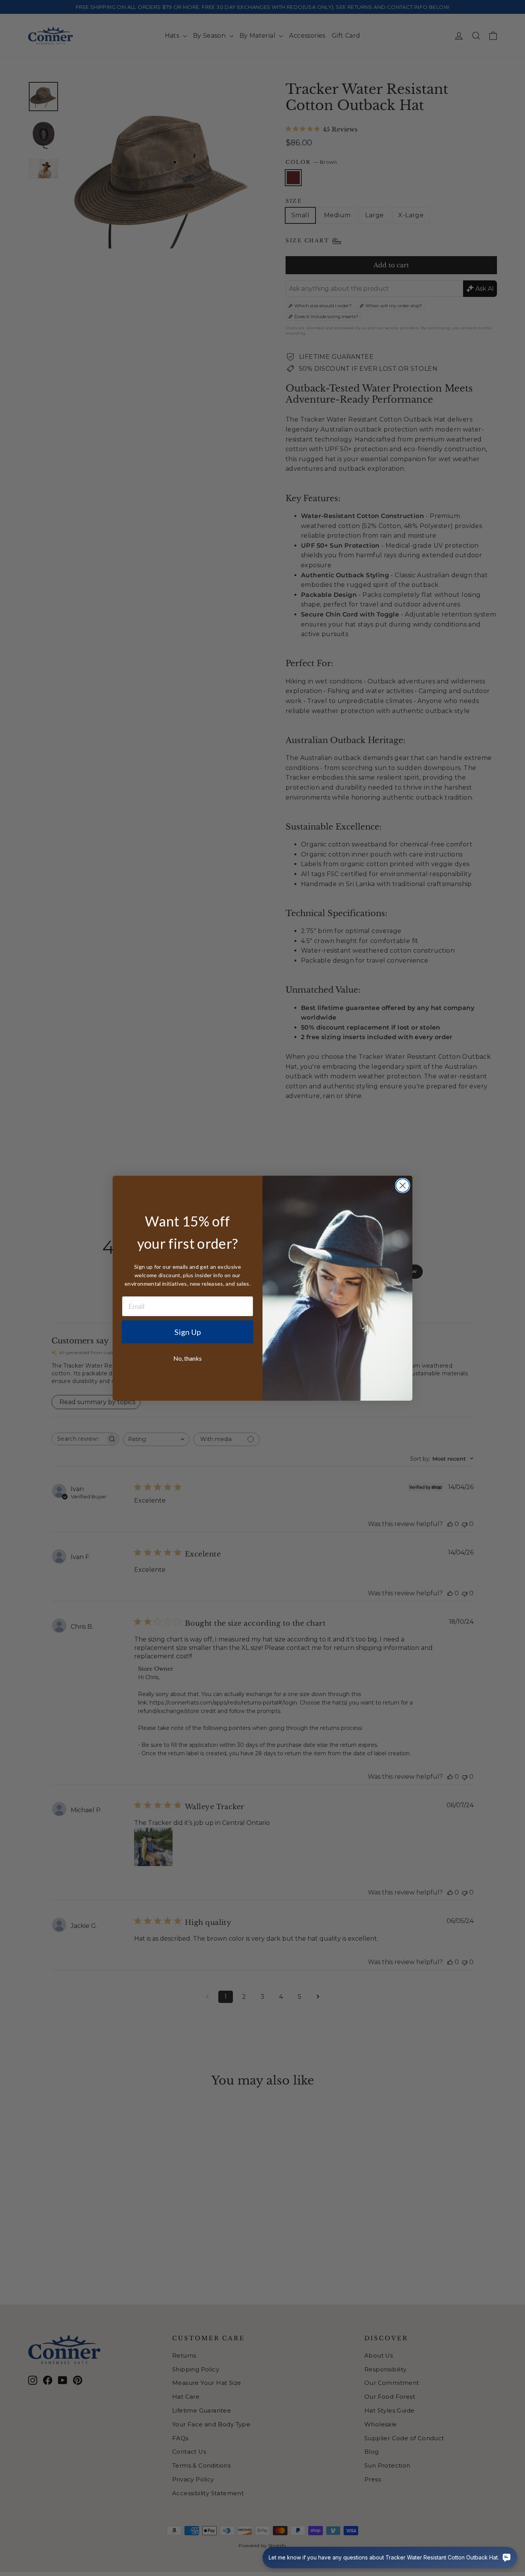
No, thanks (188, 1358)
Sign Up (188, 1332)
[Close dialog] (403, 1186)
